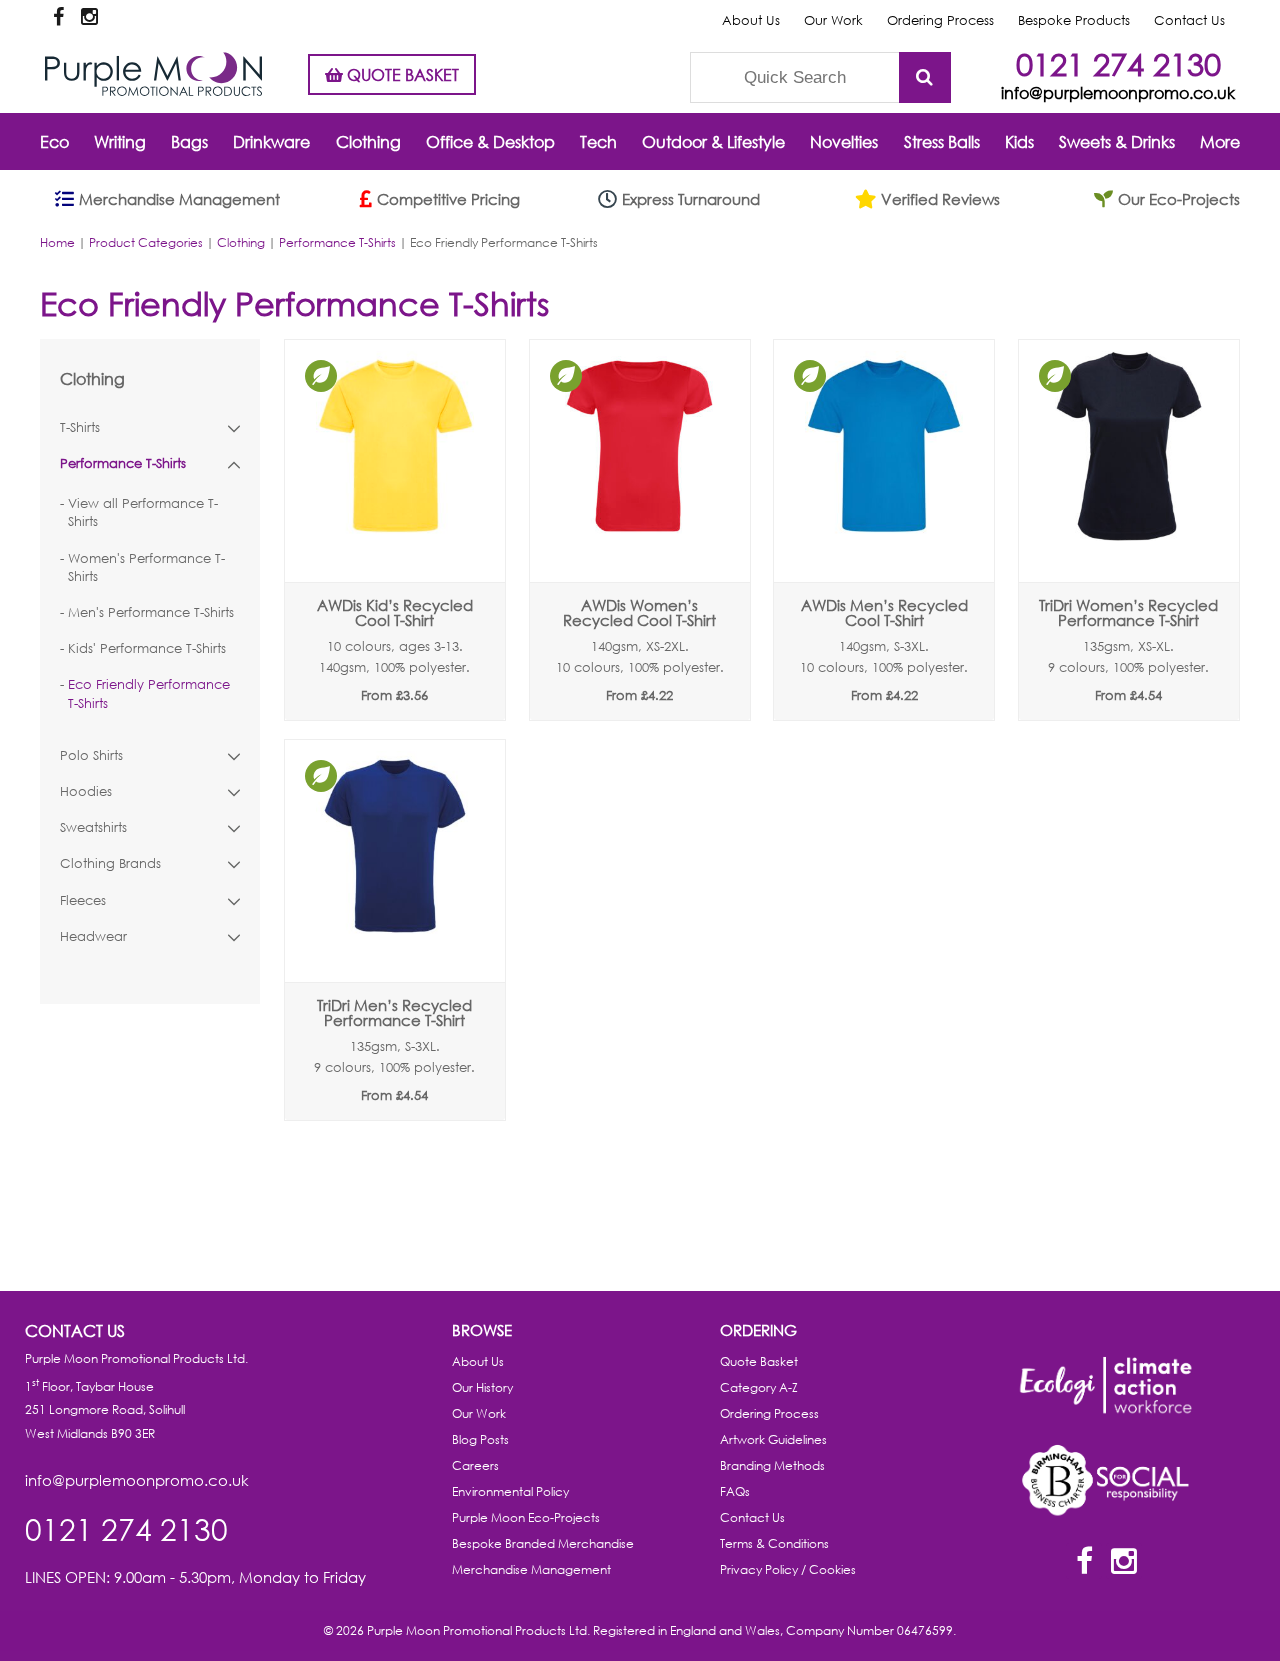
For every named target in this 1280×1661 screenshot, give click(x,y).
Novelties (844, 141)
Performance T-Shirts (337, 242)
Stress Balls (942, 141)
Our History (482, 1387)
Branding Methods (772, 1465)
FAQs (735, 1491)
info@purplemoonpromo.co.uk (1118, 92)
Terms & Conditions (774, 1543)
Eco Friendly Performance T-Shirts (149, 693)
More (1220, 141)
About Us (751, 20)
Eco (54, 141)
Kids (1019, 141)
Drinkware (271, 141)
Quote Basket (759, 1361)
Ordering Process (940, 20)
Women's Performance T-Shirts (146, 567)
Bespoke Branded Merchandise (543, 1543)
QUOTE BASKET (401, 74)
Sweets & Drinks (1117, 141)
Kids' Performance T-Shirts (147, 648)
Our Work (833, 20)
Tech (598, 141)
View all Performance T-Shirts (143, 512)
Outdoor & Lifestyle (713, 141)
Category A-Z (759, 1387)
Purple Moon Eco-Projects (526, 1517)
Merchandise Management (531, 1569)
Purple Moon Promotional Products (153, 74)
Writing (120, 141)
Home (57, 242)
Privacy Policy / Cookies (788, 1569)
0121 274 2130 (1118, 63)
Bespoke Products (1074, 20)
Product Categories (146, 242)
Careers (475, 1465)
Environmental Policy (510, 1491)
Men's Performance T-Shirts (151, 612)
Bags (189, 141)
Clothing (368, 141)
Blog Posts (480, 1439)
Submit (925, 77)
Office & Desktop (490, 141)
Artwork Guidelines (773, 1439)
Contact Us (1189, 20)
